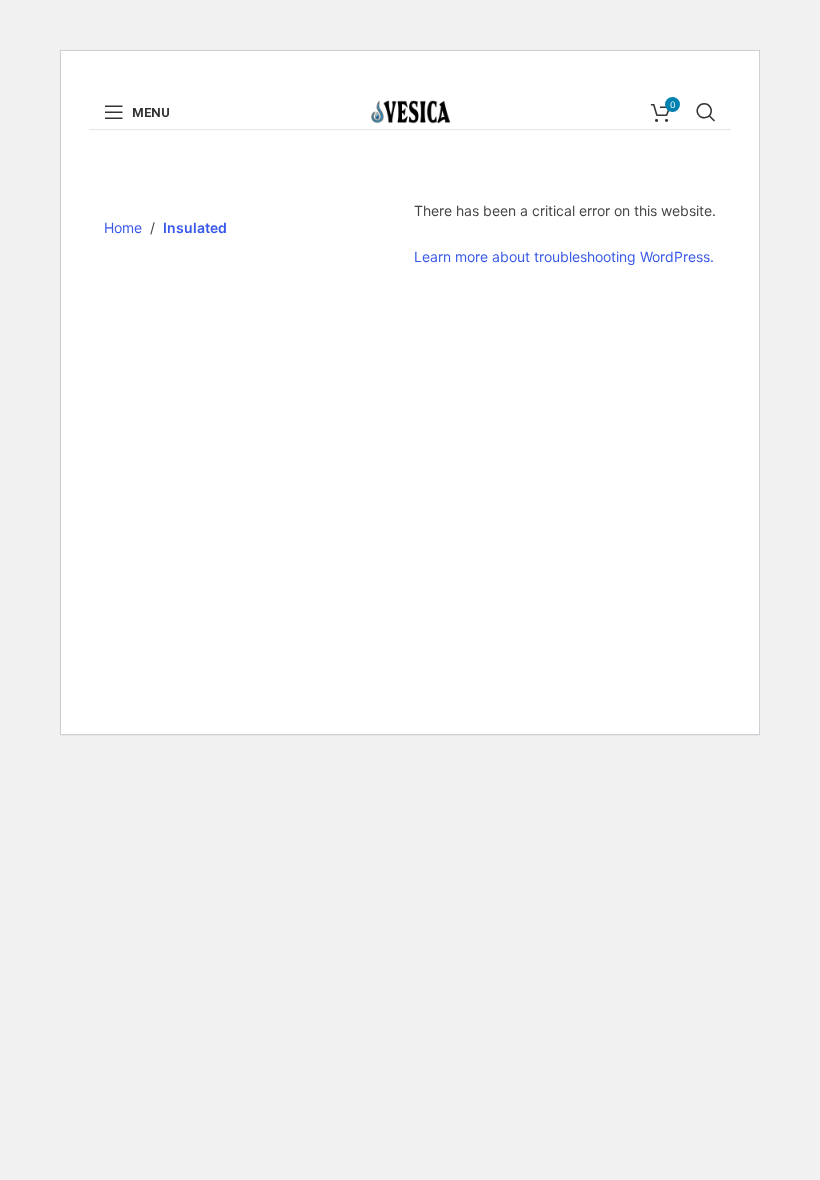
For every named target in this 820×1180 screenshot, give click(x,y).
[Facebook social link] (384, 80)
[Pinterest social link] (434, 80)
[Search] (706, 112)
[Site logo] (409, 110)
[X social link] (408, 80)
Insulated (195, 227)
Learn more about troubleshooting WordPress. (564, 256)
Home (123, 227)
